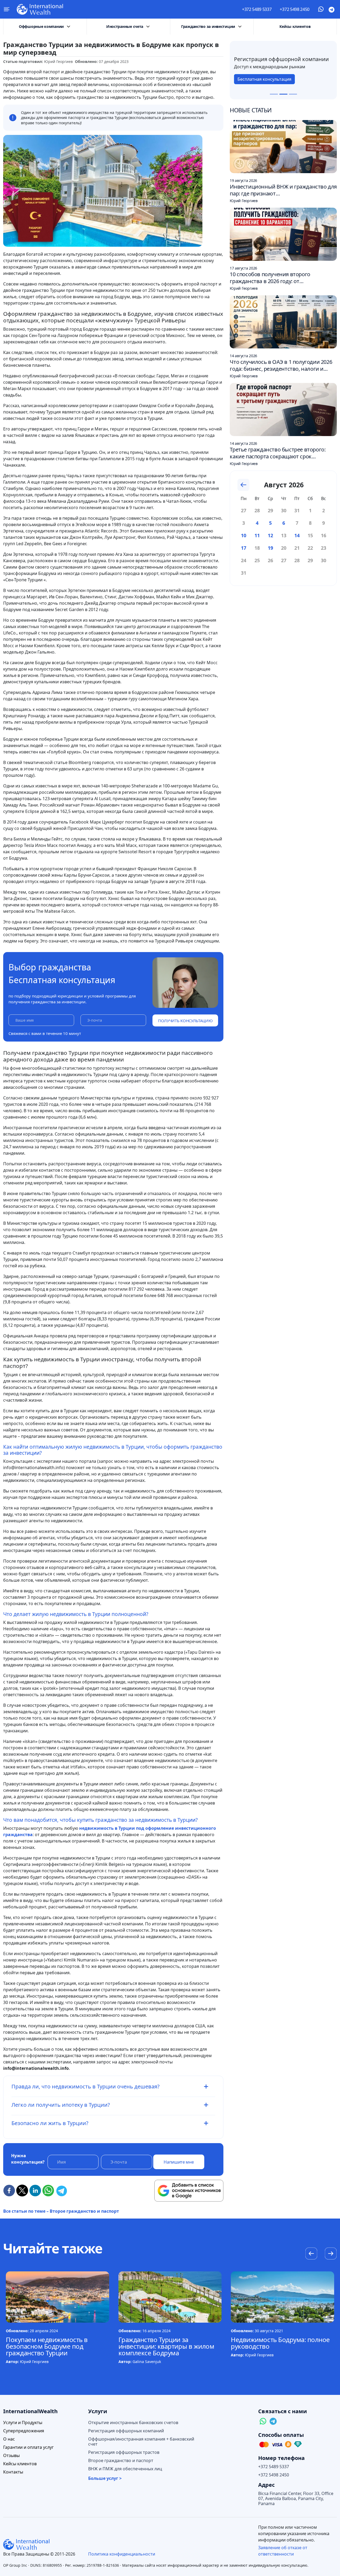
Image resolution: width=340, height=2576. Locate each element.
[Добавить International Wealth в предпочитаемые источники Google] (189, 2191)
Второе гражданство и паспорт (121, 2461)
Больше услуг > (105, 2478)
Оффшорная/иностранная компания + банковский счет (141, 2442)
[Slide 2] (283, 94)
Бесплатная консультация (264, 82)
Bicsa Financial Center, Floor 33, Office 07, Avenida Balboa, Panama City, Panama (296, 2499)
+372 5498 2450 (295, 9)
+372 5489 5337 (257, 9)
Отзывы (11, 2456)
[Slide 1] (274, 94)
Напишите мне (179, 2162)
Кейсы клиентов (295, 26)
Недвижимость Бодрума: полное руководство (280, 2343)
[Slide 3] (293, 94)
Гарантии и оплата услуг (28, 2447)
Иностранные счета (125, 26)
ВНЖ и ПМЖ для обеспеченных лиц (125, 2469)
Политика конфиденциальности (122, 2554)
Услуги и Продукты (23, 2423)
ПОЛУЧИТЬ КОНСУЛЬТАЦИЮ (185, 1021)
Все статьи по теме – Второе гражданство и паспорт (61, 2211)
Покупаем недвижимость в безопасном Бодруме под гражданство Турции (47, 2346)
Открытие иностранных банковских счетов (133, 2423)
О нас (9, 2439)
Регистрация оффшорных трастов (124, 2452)
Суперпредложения (24, 2431)
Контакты (13, 2472)
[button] (331, 2254)
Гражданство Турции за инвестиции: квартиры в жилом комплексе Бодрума (166, 2346)
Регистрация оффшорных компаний (126, 2431)
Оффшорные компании (41, 26)
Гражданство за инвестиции (208, 26)
